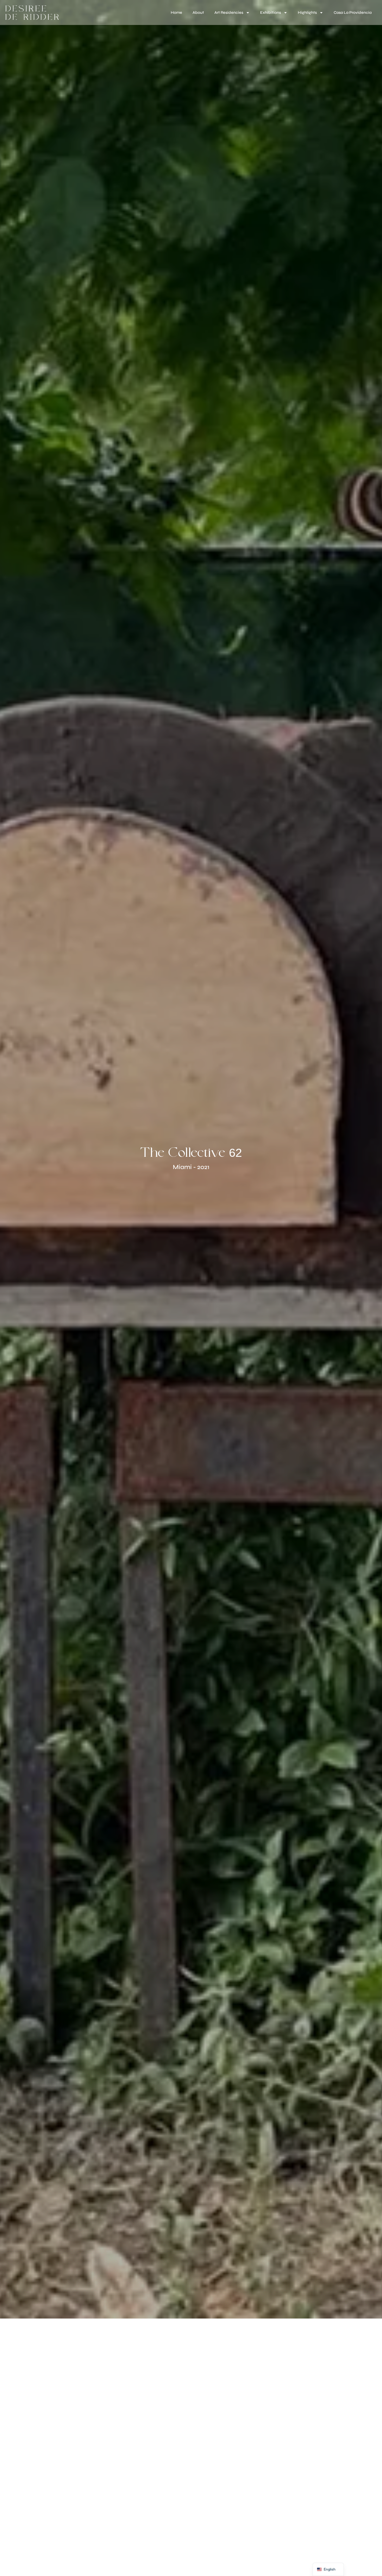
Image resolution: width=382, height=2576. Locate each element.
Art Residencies (229, 12)
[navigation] (328, 2569)
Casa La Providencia (353, 12)
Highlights (307, 12)
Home (176, 12)
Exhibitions (271, 12)
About (198, 12)
